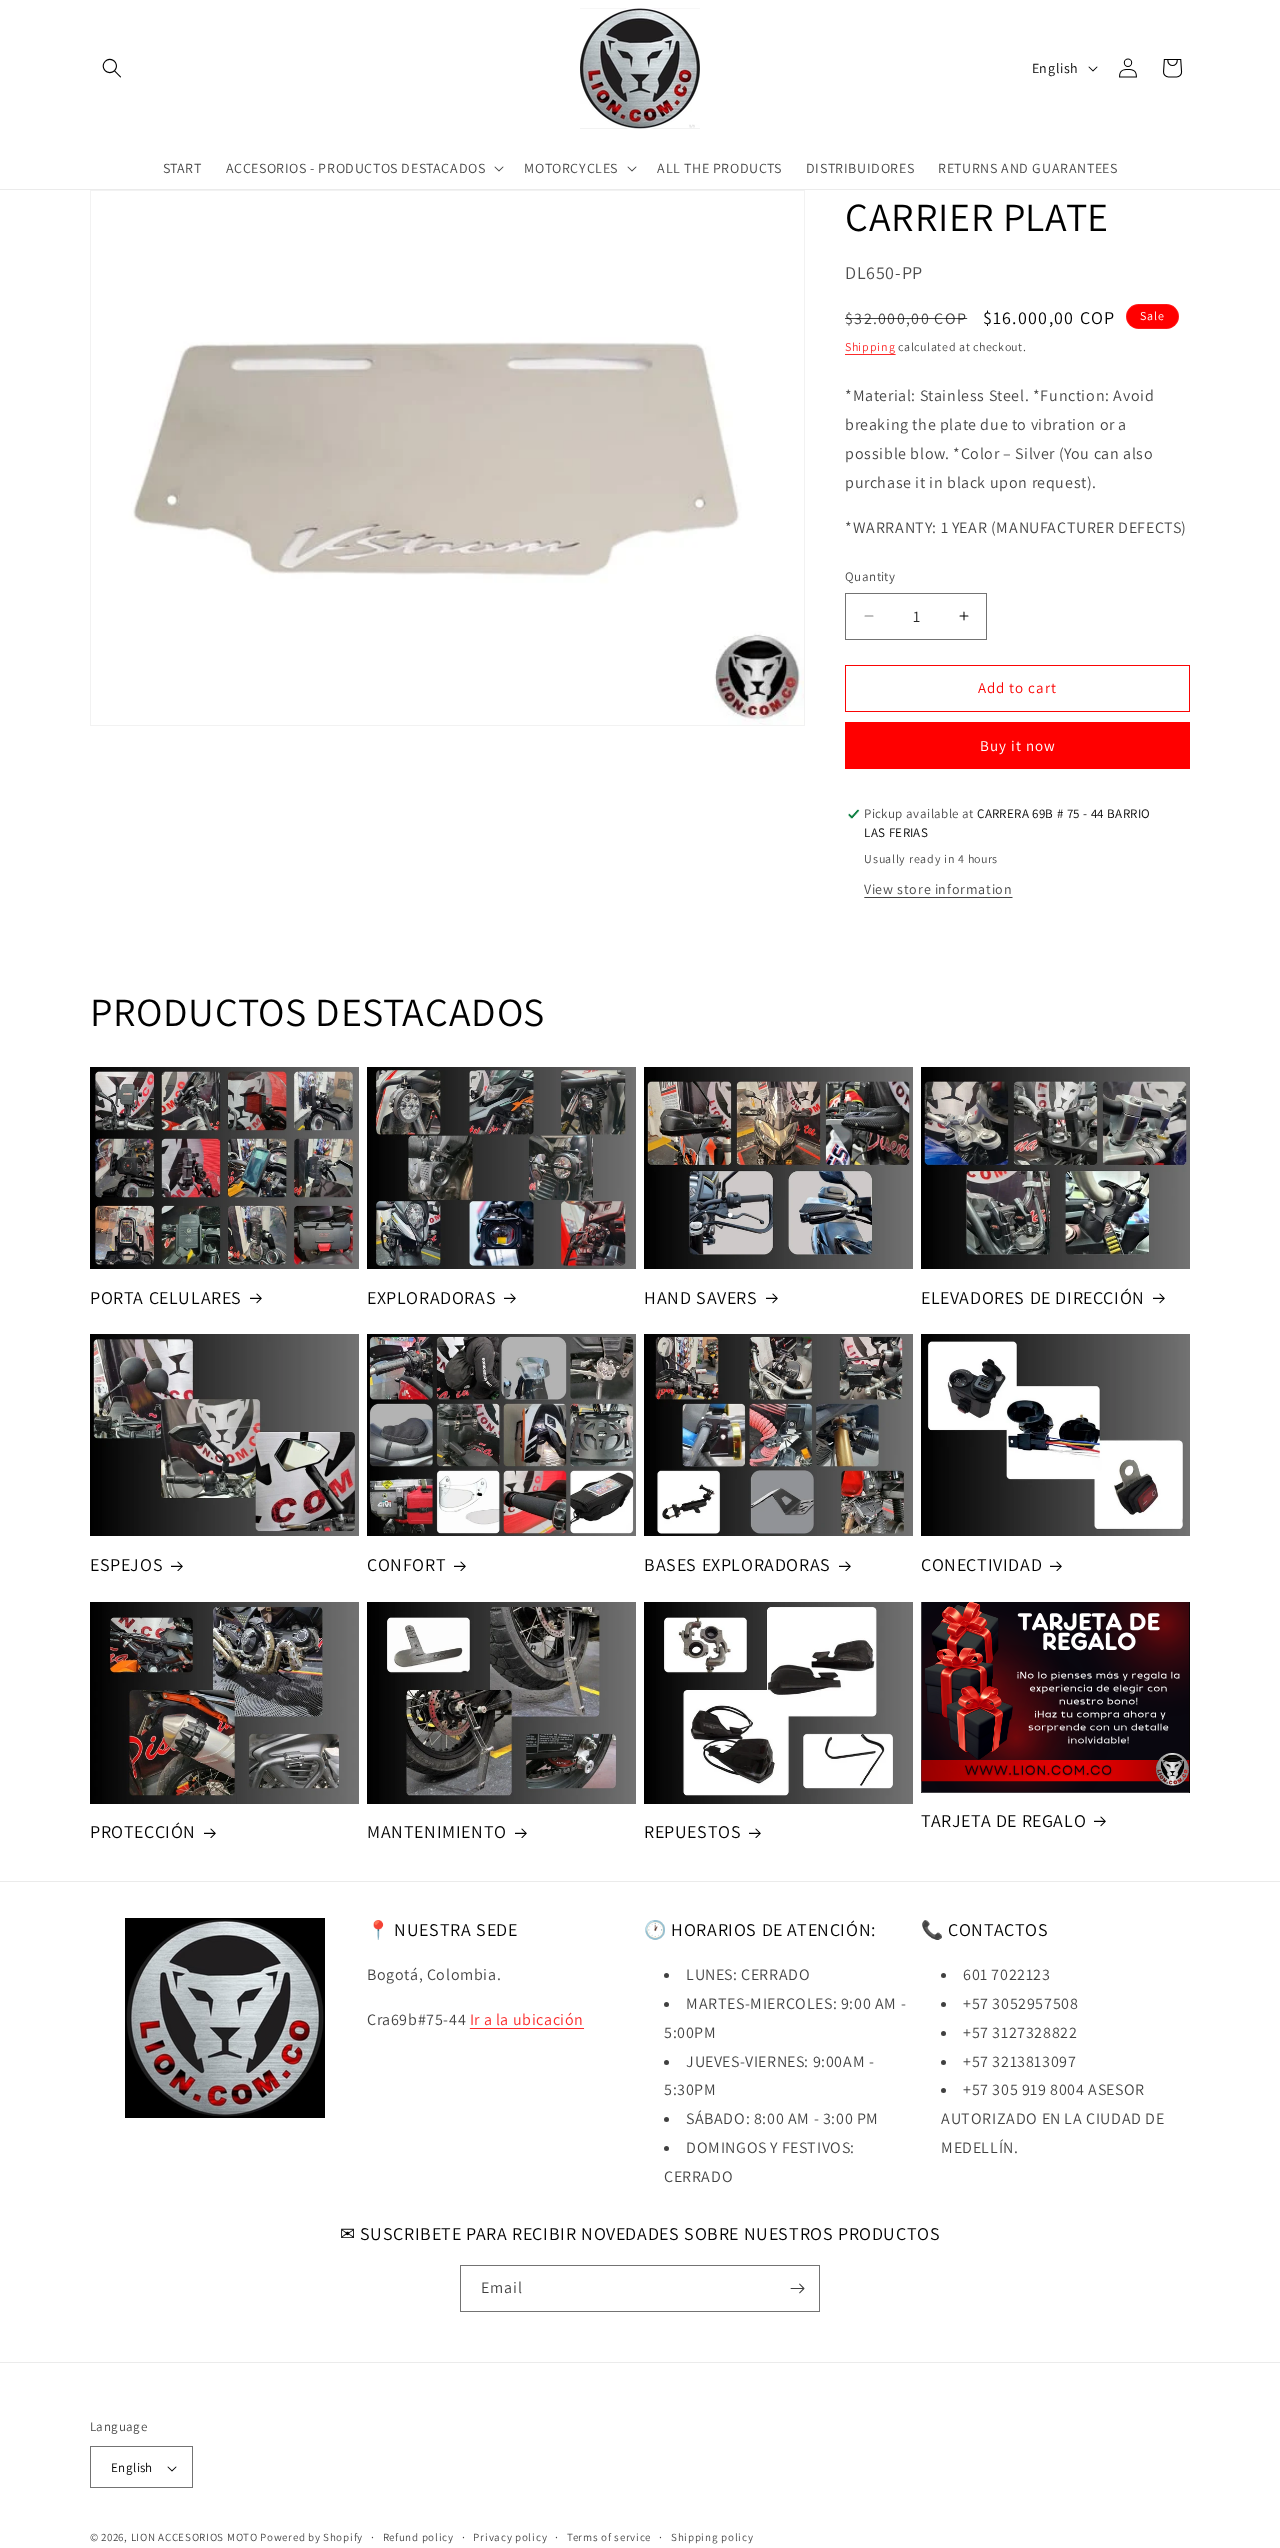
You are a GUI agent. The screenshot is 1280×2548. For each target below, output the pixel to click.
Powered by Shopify (311, 2538)
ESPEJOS (126, 1564)
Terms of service (609, 2537)
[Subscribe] (797, 2288)
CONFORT (406, 1564)
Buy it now (1018, 745)
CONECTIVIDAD (981, 1564)
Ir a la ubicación (527, 2019)
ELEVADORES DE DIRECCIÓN (1033, 1297)
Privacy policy (510, 2537)
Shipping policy (712, 2537)
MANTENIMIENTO (437, 1831)
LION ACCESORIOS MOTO (194, 2538)
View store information (938, 889)
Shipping (870, 346)
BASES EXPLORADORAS (737, 1564)
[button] (112, 68)
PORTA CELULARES (166, 1297)
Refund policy (418, 2537)
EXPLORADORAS (431, 1297)
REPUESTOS (692, 1831)
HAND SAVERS (701, 1297)
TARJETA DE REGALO (1003, 1820)
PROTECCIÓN (143, 1831)
